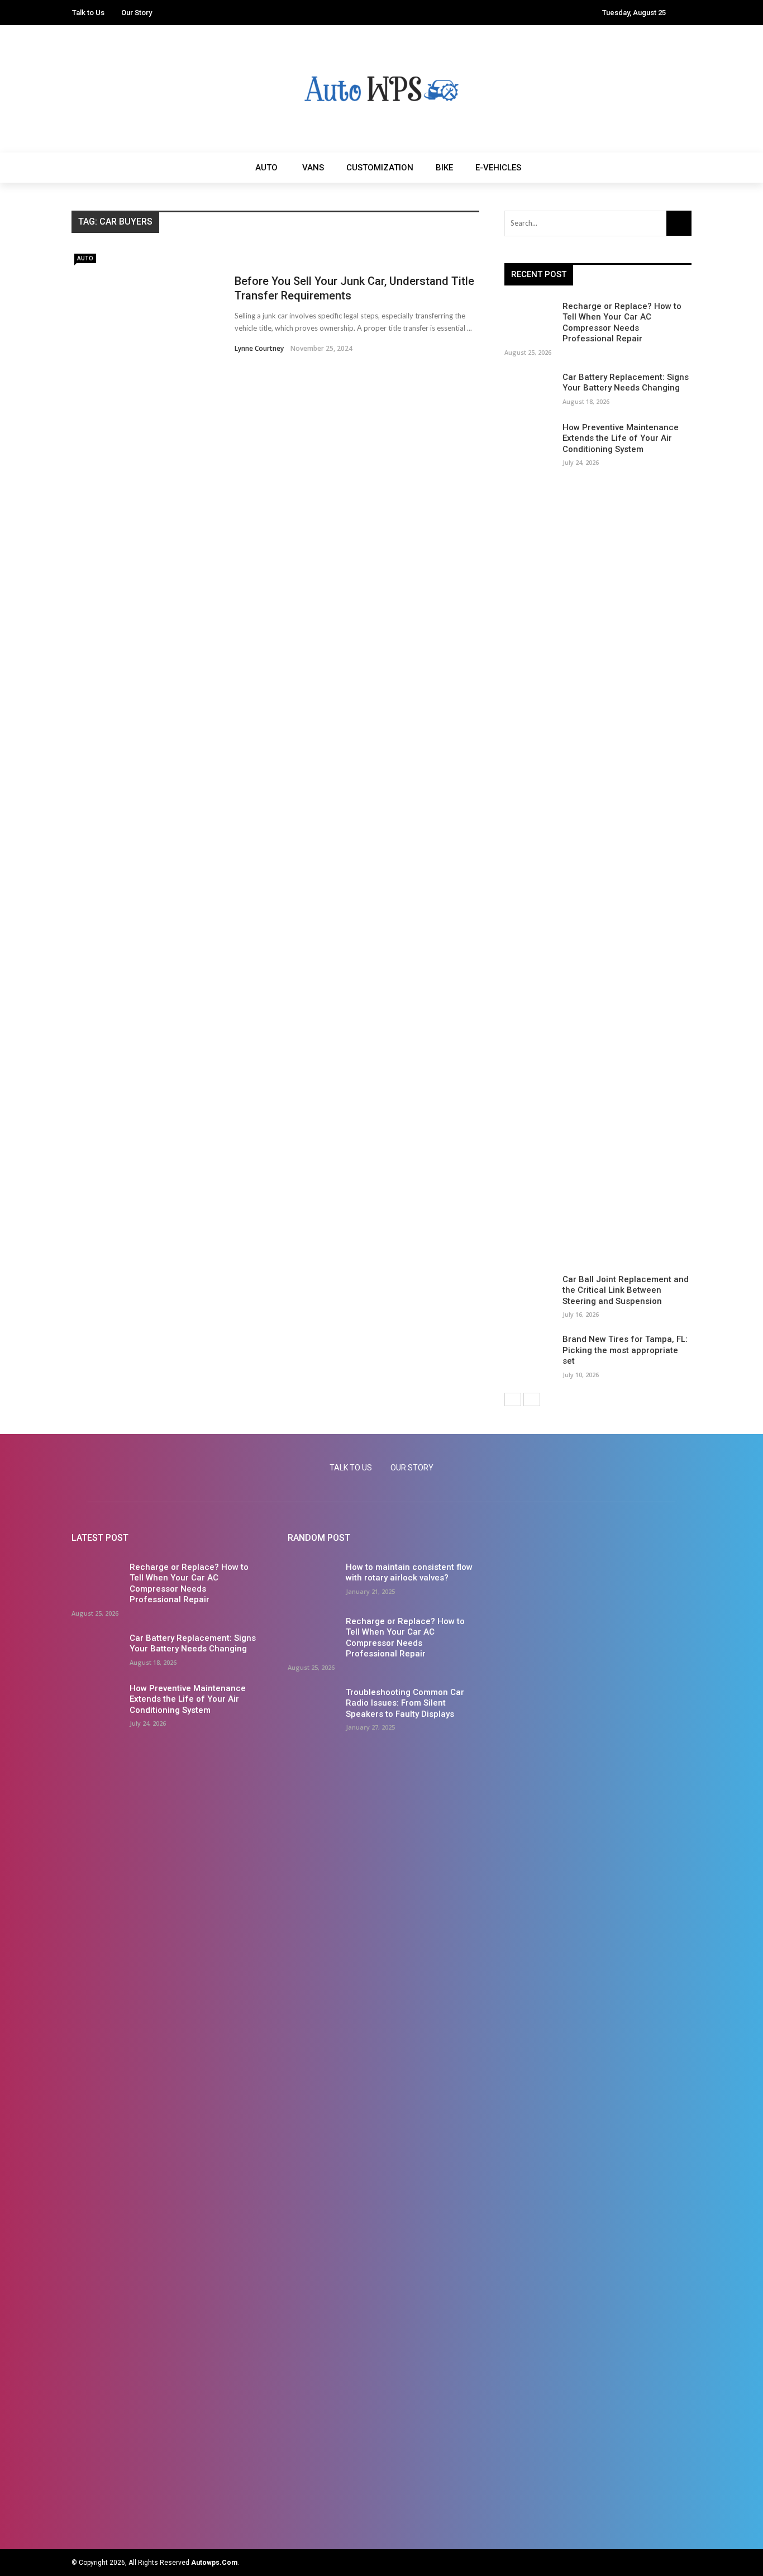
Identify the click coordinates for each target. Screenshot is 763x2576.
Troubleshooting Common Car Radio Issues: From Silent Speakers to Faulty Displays (405, 1703)
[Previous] (513, 1399)
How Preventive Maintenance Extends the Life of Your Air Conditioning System (621, 438)
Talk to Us (88, 13)
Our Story (137, 13)
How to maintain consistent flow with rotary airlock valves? (409, 1573)
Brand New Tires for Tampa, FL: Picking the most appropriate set (625, 1350)
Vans (313, 168)
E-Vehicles (498, 168)
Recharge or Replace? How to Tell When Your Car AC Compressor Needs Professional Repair (622, 323)
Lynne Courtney (259, 348)
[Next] (532, 1399)
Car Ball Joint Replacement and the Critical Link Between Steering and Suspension (626, 1290)
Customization (380, 168)
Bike (444, 168)
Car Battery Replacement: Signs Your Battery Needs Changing (626, 383)
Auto (266, 168)
